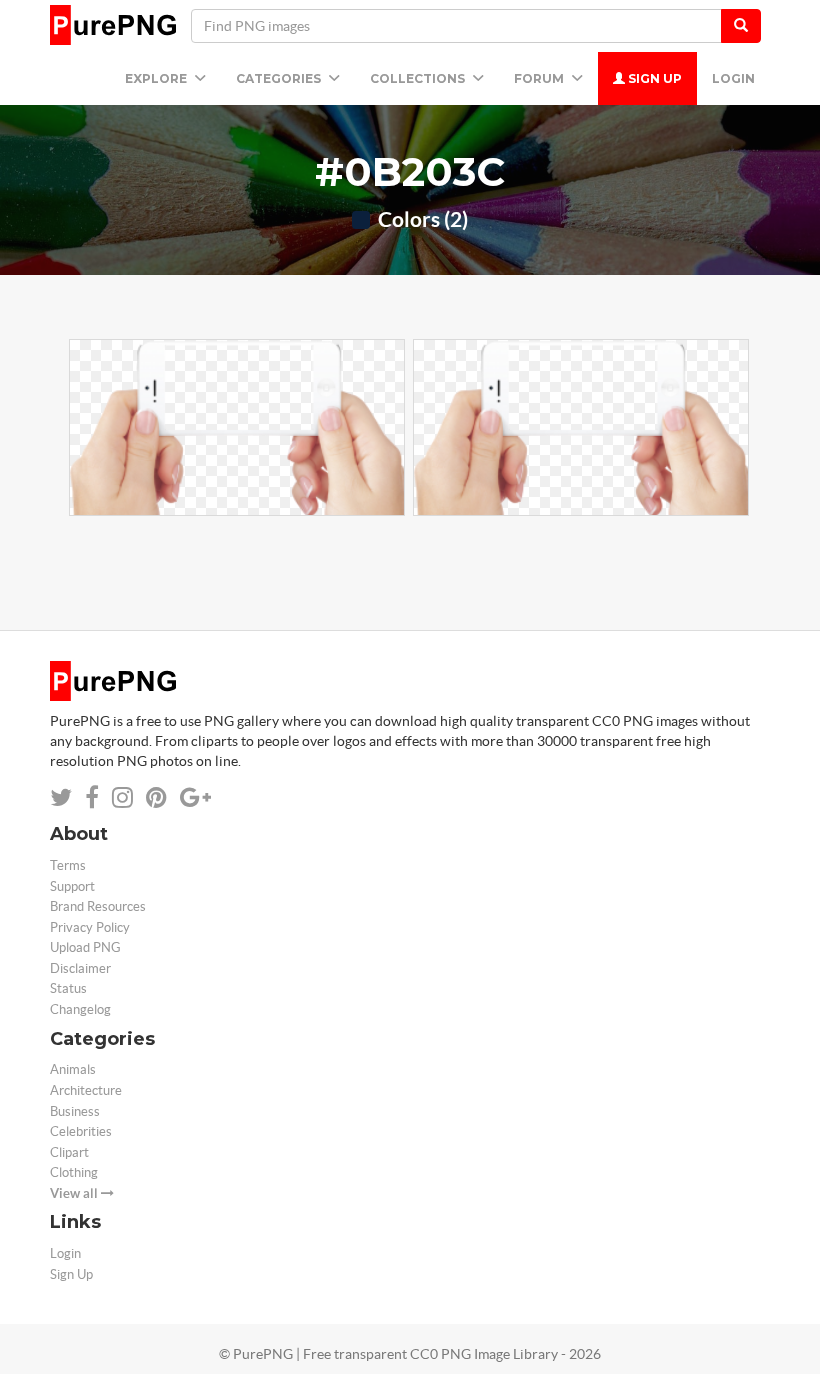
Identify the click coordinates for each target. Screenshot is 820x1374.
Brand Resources (98, 906)
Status (68, 988)
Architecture (86, 1090)
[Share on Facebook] (92, 797)
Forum (540, 78)
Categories (280, 78)
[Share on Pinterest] (156, 797)
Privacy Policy (90, 927)
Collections (419, 78)
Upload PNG (85, 947)
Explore (157, 78)
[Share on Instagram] (122, 797)
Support (72, 886)
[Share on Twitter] (61, 797)
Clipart (69, 1152)
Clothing (74, 1172)
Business (75, 1111)
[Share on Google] (195, 797)
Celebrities (81, 1131)
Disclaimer (80, 968)
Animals (73, 1069)
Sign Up (653, 78)
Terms (68, 865)
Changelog (80, 1009)
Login (733, 78)
